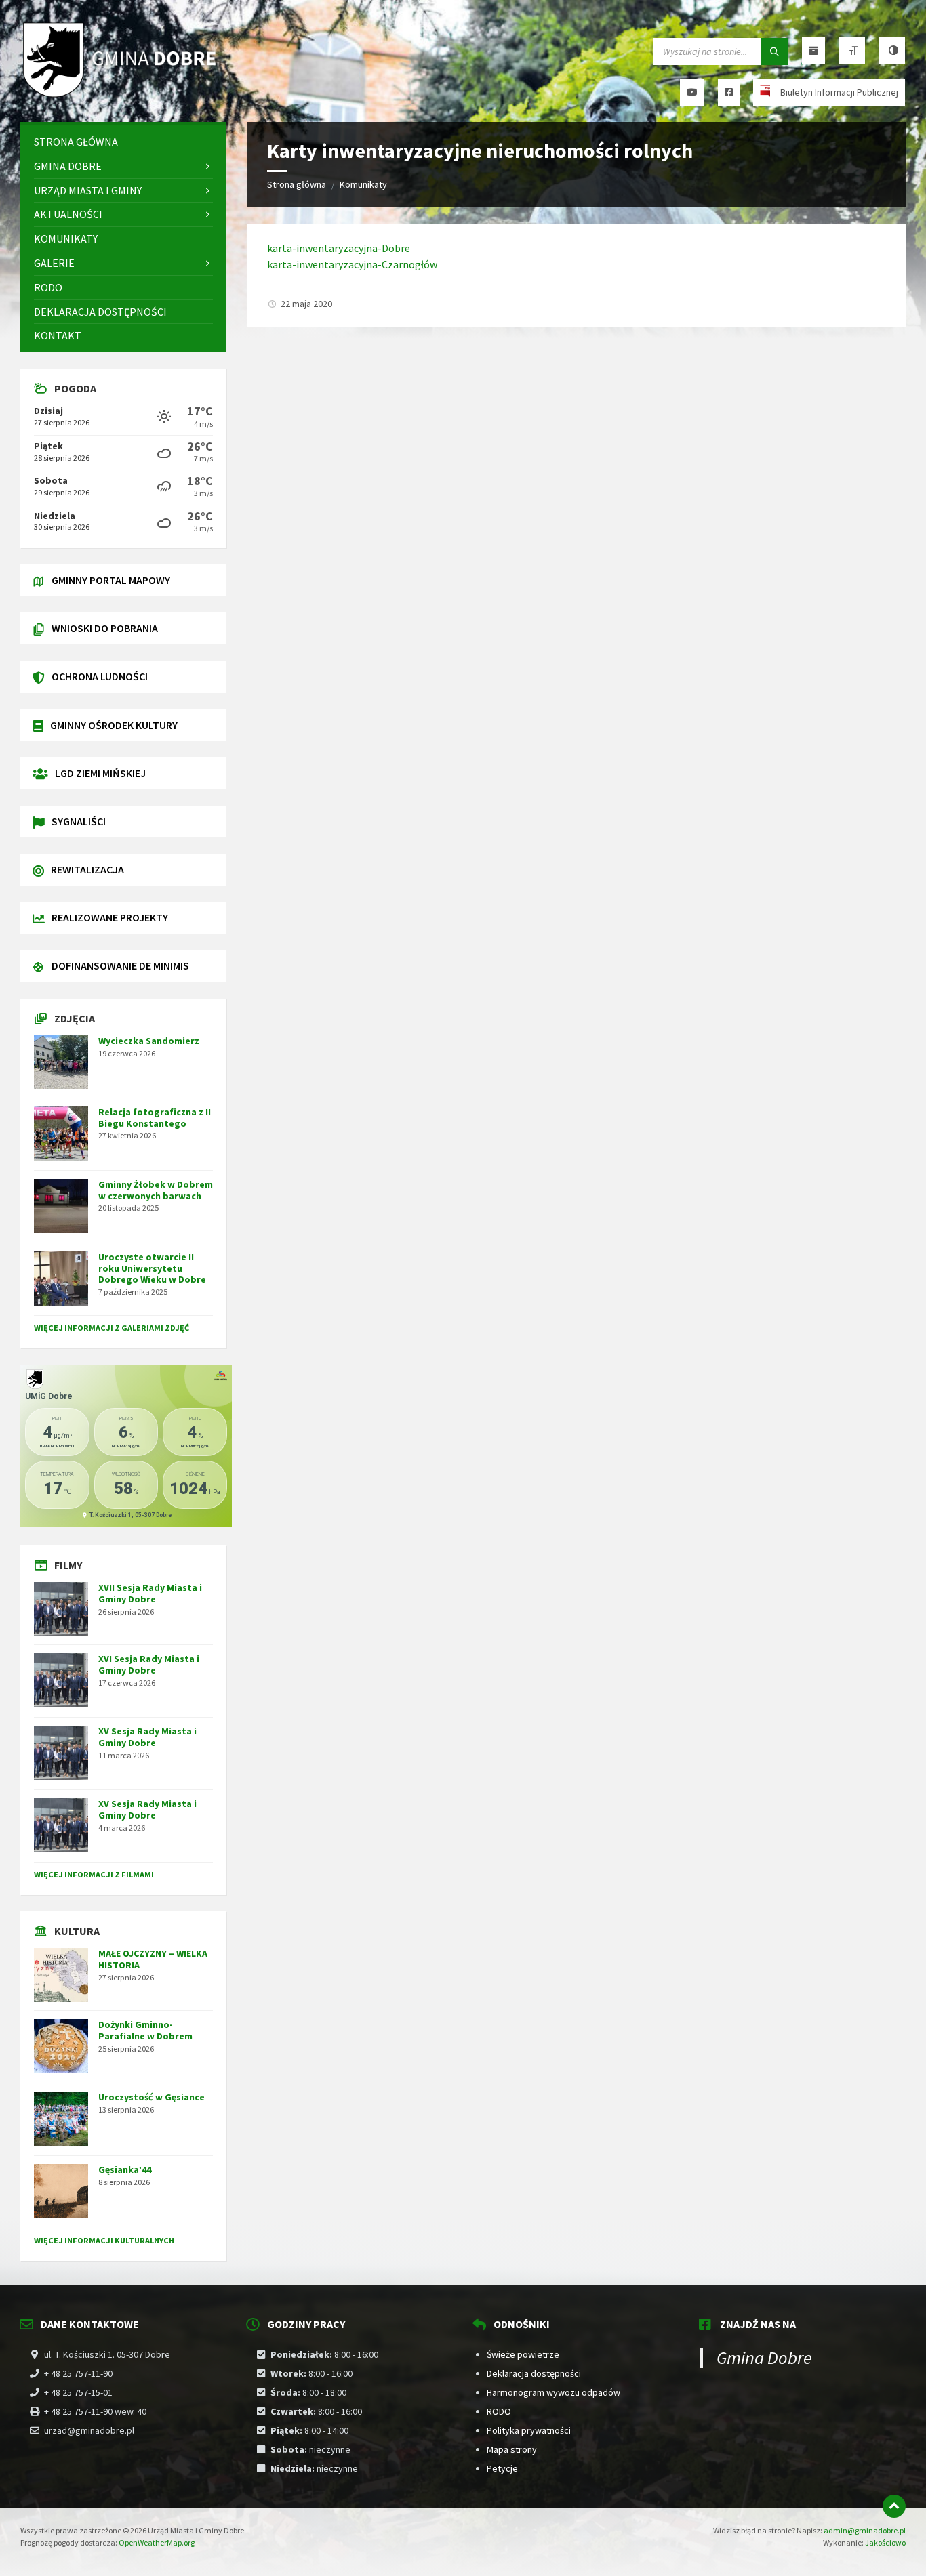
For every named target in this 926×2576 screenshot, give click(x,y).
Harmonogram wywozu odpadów (553, 2392)
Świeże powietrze (523, 2354)
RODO (499, 2411)
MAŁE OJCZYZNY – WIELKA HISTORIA (153, 1959)
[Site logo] (122, 96)
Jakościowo (885, 2542)
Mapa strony (512, 2449)
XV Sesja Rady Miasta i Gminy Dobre (147, 1737)
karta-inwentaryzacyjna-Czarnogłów (352, 264)
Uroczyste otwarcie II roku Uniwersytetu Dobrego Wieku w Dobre (152, 1268)
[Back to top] (894, 2506)
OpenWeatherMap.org (157, 2542)
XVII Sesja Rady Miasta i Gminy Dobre (150, 1593)
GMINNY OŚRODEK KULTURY (114, 725)
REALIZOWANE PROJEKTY (110, 917)
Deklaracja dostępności (534, 2373)
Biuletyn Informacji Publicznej (839, 92)
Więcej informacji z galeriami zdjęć (112, 1328)
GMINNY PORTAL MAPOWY (111, 580)
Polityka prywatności (529, 2430)
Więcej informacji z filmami (94, 1874)
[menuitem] (123, 142)
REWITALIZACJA (87, 869)
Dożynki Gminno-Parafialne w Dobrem (145, 2030)
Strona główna (297, 184)
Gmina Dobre (764, 2357)
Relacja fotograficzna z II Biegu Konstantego (155, 1118)
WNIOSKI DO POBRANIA (105, 628)
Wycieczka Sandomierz (149, 1041)
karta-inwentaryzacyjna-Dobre (339, 248)
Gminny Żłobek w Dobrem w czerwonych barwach (156, 1190)
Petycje (502, 2468)
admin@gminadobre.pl (865, 2530)
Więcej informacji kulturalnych (104, 2240)
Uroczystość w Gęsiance (152, 2097)
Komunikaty (363, 184)
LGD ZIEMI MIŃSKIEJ (100, 773)
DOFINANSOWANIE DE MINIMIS (120, 965)
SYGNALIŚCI (79, 821)
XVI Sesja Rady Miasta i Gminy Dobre (149, 1664)
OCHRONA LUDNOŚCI (100, 676)
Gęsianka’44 (125, 2169)
